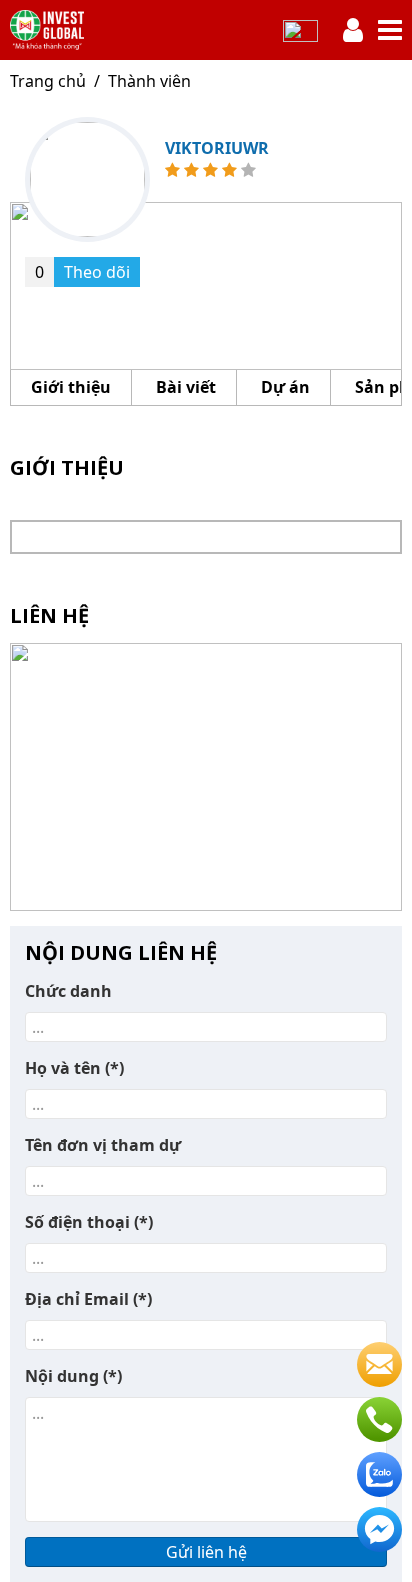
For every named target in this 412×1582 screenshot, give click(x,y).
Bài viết (186, 387)
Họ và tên (74, 1068)
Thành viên (149, 81)
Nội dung (73, 1376)
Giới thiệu (71, 387)
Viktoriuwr (217, 148)
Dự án (285, 387)
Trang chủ (48, 81)
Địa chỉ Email (88, 1299)
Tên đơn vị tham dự (103, 1145)
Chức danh (68, 991)
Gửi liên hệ (206, 1552)
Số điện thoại (89, 1222)
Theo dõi (82, 272)
